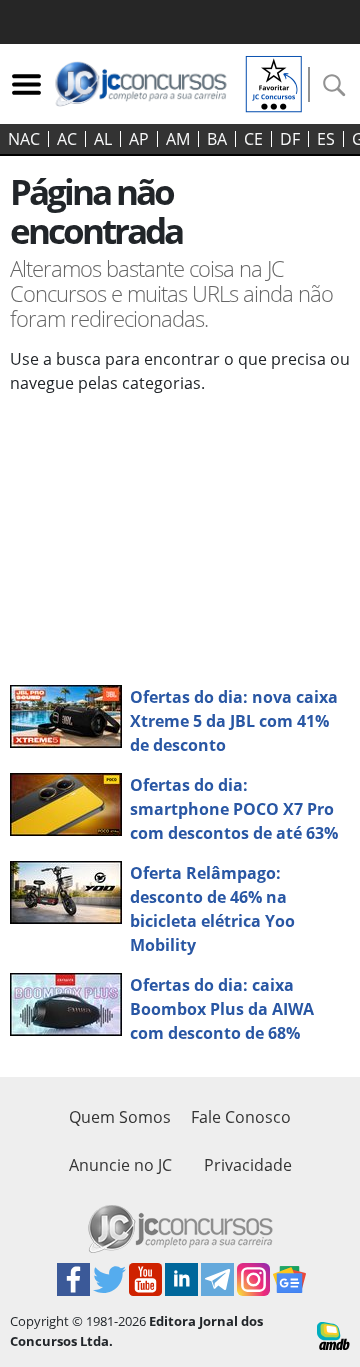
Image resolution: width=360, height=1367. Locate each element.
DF (290, 139)
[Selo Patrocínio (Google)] (274, 82)
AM (178, 139)
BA (217, 139)
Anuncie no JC (120, 1165)
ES (326, 139)
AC (67, 139)
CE (253, 139)
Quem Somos (120, 1117)
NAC (24, 139)
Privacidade (248, 1165)
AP (139, 139)
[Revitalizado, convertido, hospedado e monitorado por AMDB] (333, 1334)
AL (103, 139)
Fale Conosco (241, 1117)
